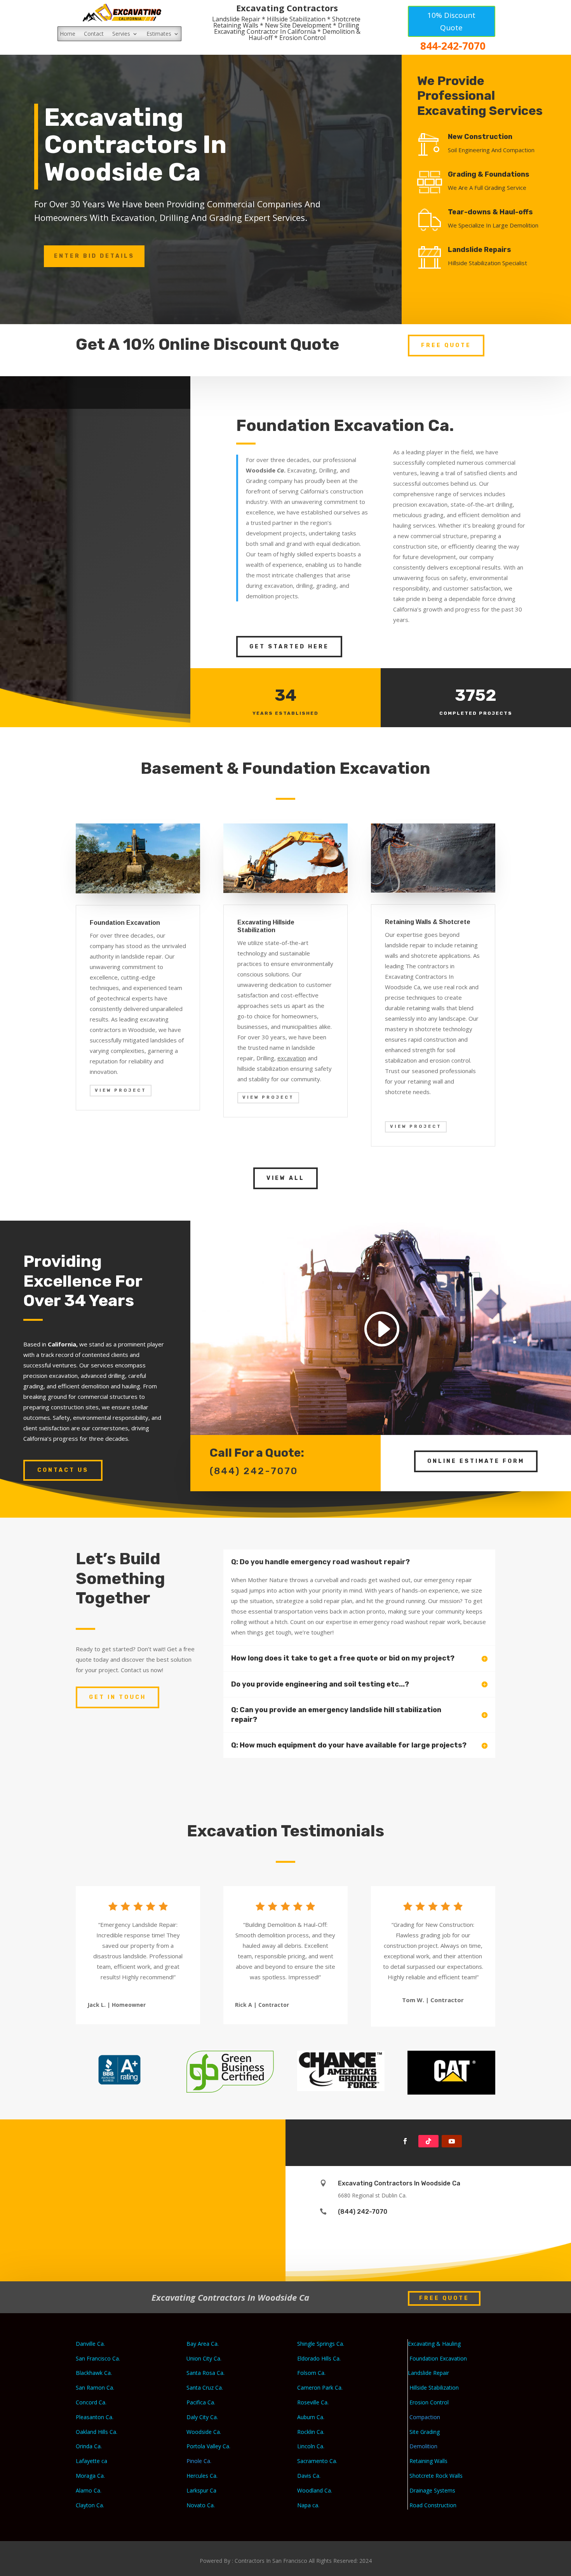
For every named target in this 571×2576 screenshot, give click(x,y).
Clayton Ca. (90, 2505)
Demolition (424, 2446)
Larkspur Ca (201, 2490)
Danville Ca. (90, 2344)
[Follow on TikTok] (428, 2141)
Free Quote (446, 345)
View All (285, 1178)
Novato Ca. (201, 2505)
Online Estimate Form (476, 1461)
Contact (94, 34)
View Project (121, 1090)
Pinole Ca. (199, 2461)
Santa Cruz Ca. (205, 2388)
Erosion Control (429, 2402)
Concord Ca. (91, 2402)
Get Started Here (289, 647)
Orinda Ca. (89, 2446)
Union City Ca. (204, 2358)
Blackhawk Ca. (94, 2373)
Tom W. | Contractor (433, 2000)
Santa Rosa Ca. (205, 2373)
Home (68, 34)
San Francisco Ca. (98, 2358)
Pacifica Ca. (201, 2402)
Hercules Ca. (202, 2476)
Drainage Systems (432, 2490)
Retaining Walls (428, 2461)
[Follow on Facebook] (405, 2141)
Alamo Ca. (89, 2490)
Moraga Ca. (90, 2476)
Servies (121, 34)
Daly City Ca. (202, 2417)
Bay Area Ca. (203, 2344)
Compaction (426, 2417)
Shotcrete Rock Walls (436, 2476)
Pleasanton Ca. (95, 2417)
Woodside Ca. (204, 2432)
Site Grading (425, 2432)
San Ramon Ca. (95, 2388)
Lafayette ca (91, 2461)
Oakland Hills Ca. (97, 2432)
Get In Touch (118, 1697)
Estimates (159, 34)
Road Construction (433, 2505)
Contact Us (63, 1470)
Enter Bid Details (94, 256)
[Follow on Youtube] (452, 2141)
